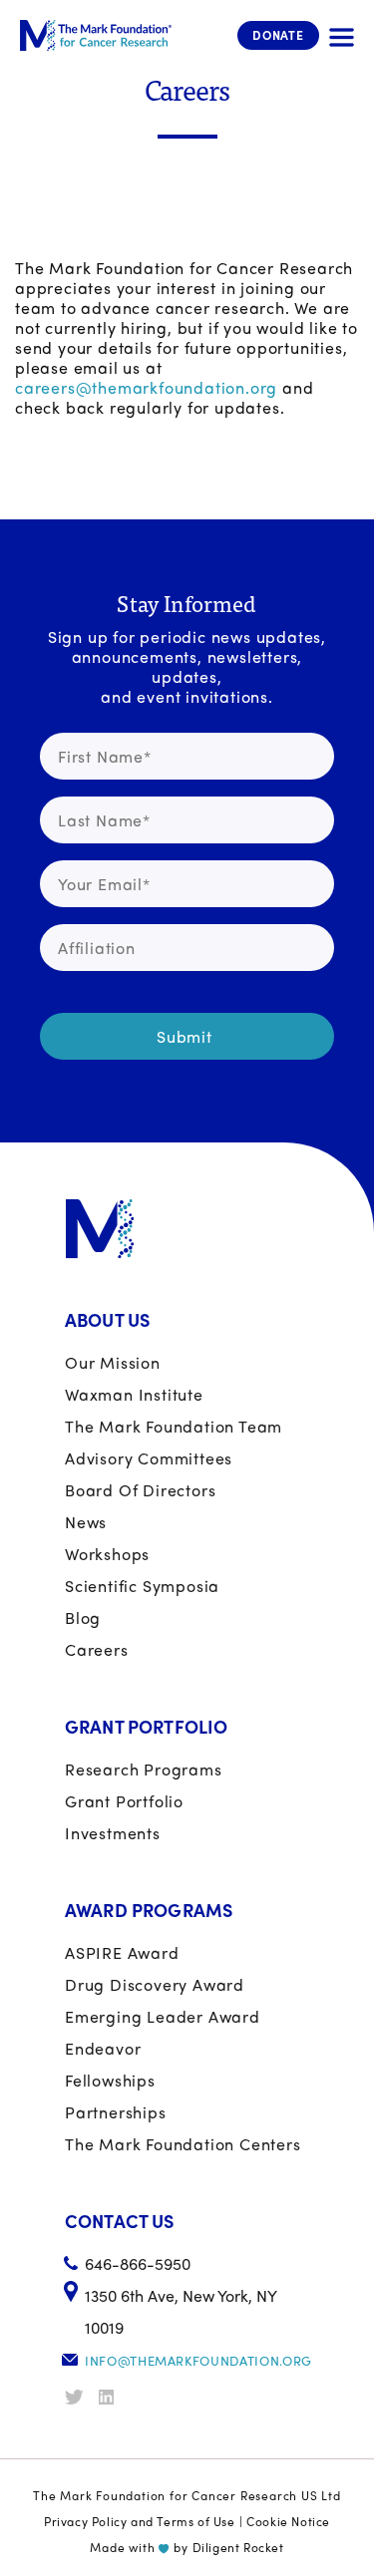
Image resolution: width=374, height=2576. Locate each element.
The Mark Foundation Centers (183, 2144)
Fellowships (110, 2080)
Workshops (107, 1554)
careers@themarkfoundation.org (146, 387)
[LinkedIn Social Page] (114, 2397)
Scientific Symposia (142, 1586)
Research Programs (144, 1769)
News (86, 1522)
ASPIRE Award (122, 1952)
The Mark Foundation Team (174, 1426)
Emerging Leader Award (163, 2016)
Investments (113, 1833)
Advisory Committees (149, 1458)
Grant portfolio (124, 1801)
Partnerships (116, 2112)
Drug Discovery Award (155, 1984)
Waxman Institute (134, 1394)
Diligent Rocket (238, 2547)
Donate (278, 35)
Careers (97, 1649)
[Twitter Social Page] (80, 2397)
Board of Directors (140, 1490)
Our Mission (113, 1362)
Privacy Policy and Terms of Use (140, 2521)
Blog (83, 1617)
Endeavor (103, 2048)
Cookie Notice (288, 2521)
